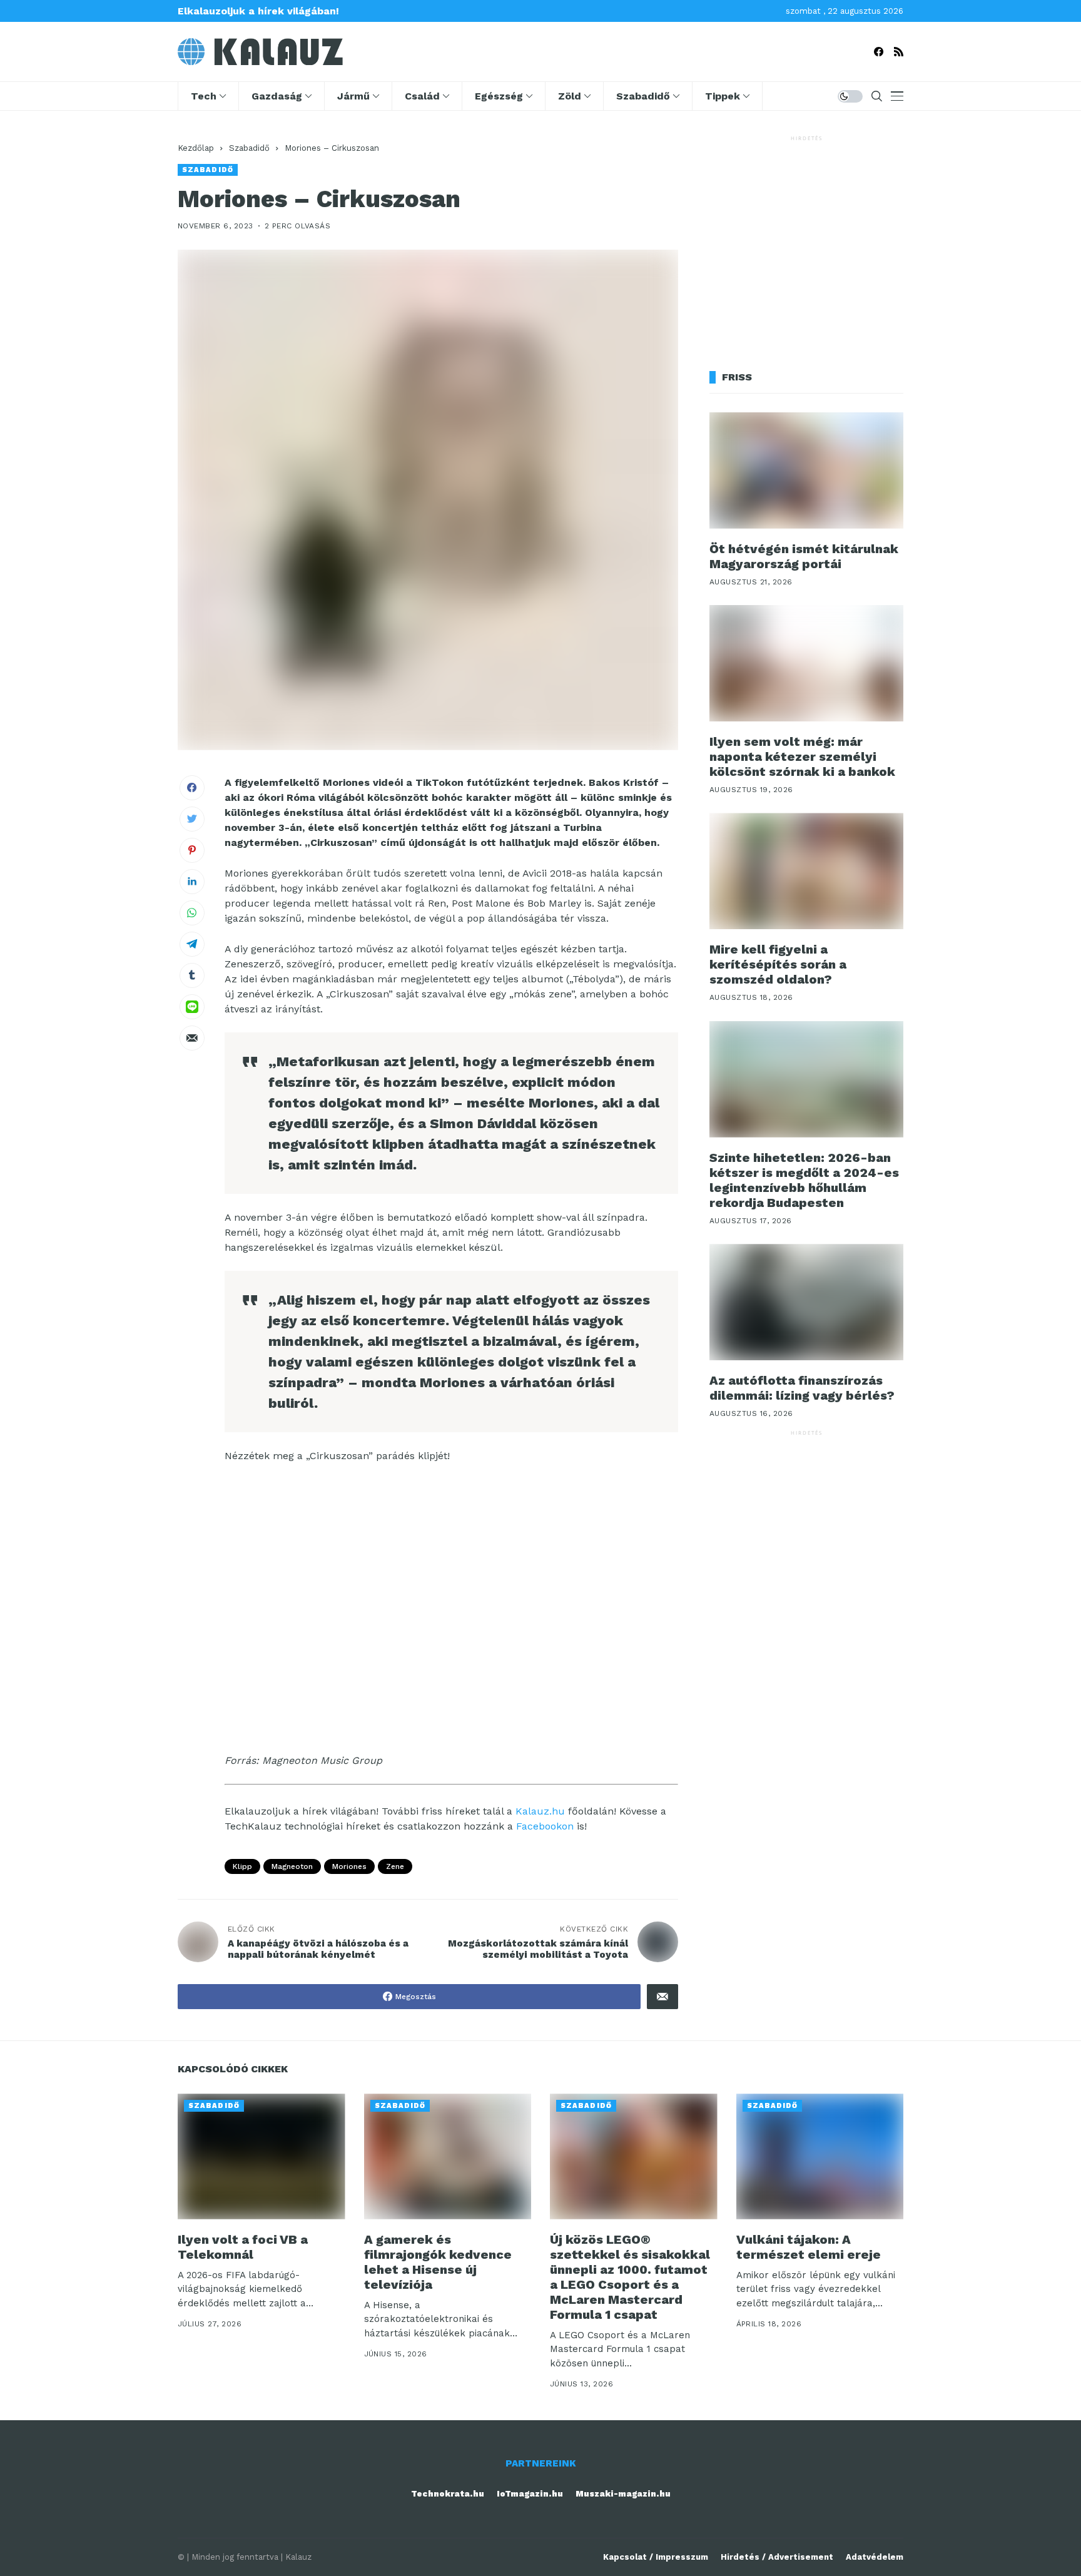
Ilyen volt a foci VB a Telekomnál (243, 2247)
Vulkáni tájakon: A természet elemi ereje (809, 2247)
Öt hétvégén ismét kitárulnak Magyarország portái (804, 556)
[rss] (899, 52)
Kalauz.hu (540, 1811)
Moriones (349, 1866)
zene (395, 1866)
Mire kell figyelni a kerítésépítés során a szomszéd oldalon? (778, 964)
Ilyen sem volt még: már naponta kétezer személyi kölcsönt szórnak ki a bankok (802, 756)
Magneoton (292, 1866)
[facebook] (879, 52)
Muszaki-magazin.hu (623, 2494)
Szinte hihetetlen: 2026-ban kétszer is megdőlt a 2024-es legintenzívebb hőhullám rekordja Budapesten (804, 1180)
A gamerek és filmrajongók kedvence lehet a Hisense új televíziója (438, 2262)
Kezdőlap (196, 148)
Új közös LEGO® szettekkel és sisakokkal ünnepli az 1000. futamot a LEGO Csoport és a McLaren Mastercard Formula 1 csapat (630, 2277)
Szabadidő (249, 148)
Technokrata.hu (448, 2494)
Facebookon (545, 1826)
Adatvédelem (875, 2557)
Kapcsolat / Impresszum (656, 2557)
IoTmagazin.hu (530, 2494)
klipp (242, 1866)
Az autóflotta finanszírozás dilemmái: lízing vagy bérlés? (802, 1388)
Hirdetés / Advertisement (777, 2557)
